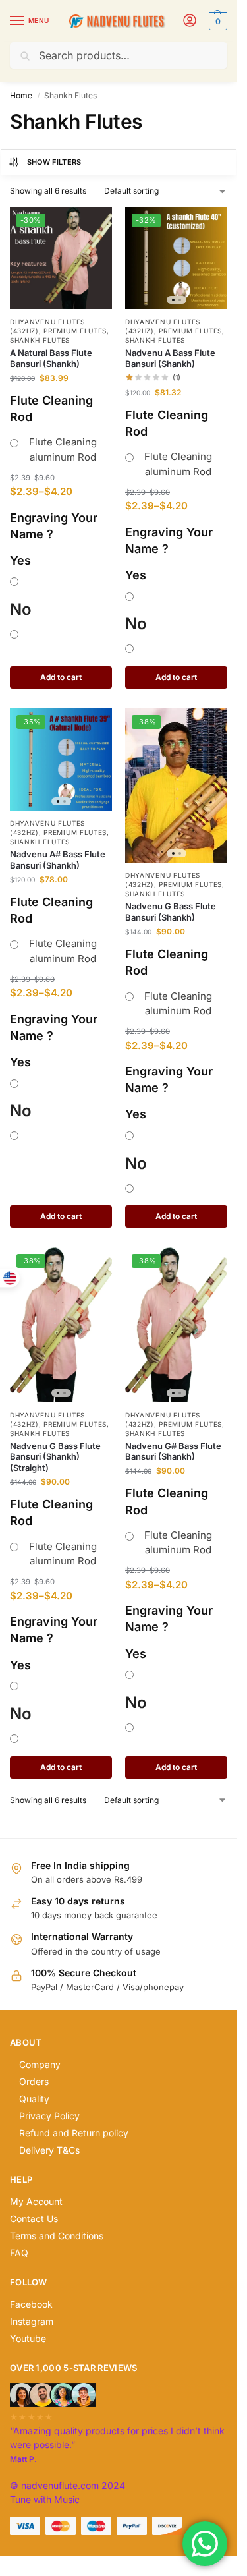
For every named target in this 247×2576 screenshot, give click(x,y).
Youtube (28, 2338)
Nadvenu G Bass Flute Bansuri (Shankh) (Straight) (55, 1457)
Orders (34, 2081)
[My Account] (190, 21)
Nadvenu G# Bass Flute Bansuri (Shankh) (173, 1451)
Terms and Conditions (57, 2236)
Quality (34, 2099)
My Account (36, 2201)
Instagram (32, 2321)
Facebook (31, 2304)
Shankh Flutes (40, 340)
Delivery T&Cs (49, 2150)
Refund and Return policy (74, 2133)
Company (40, 2064)
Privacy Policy (49, 2116)
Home (21, 95)
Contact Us (34, 2218)
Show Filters (54, 162)
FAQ (19, 2253)
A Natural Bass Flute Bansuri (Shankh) (51, 358)
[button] (216, 21)
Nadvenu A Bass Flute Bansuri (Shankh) (170, 358)
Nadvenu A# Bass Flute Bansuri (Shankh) (58, 860)
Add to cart (61, 677)
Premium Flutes (75, 331)
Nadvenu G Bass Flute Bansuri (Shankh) (171, 912)
